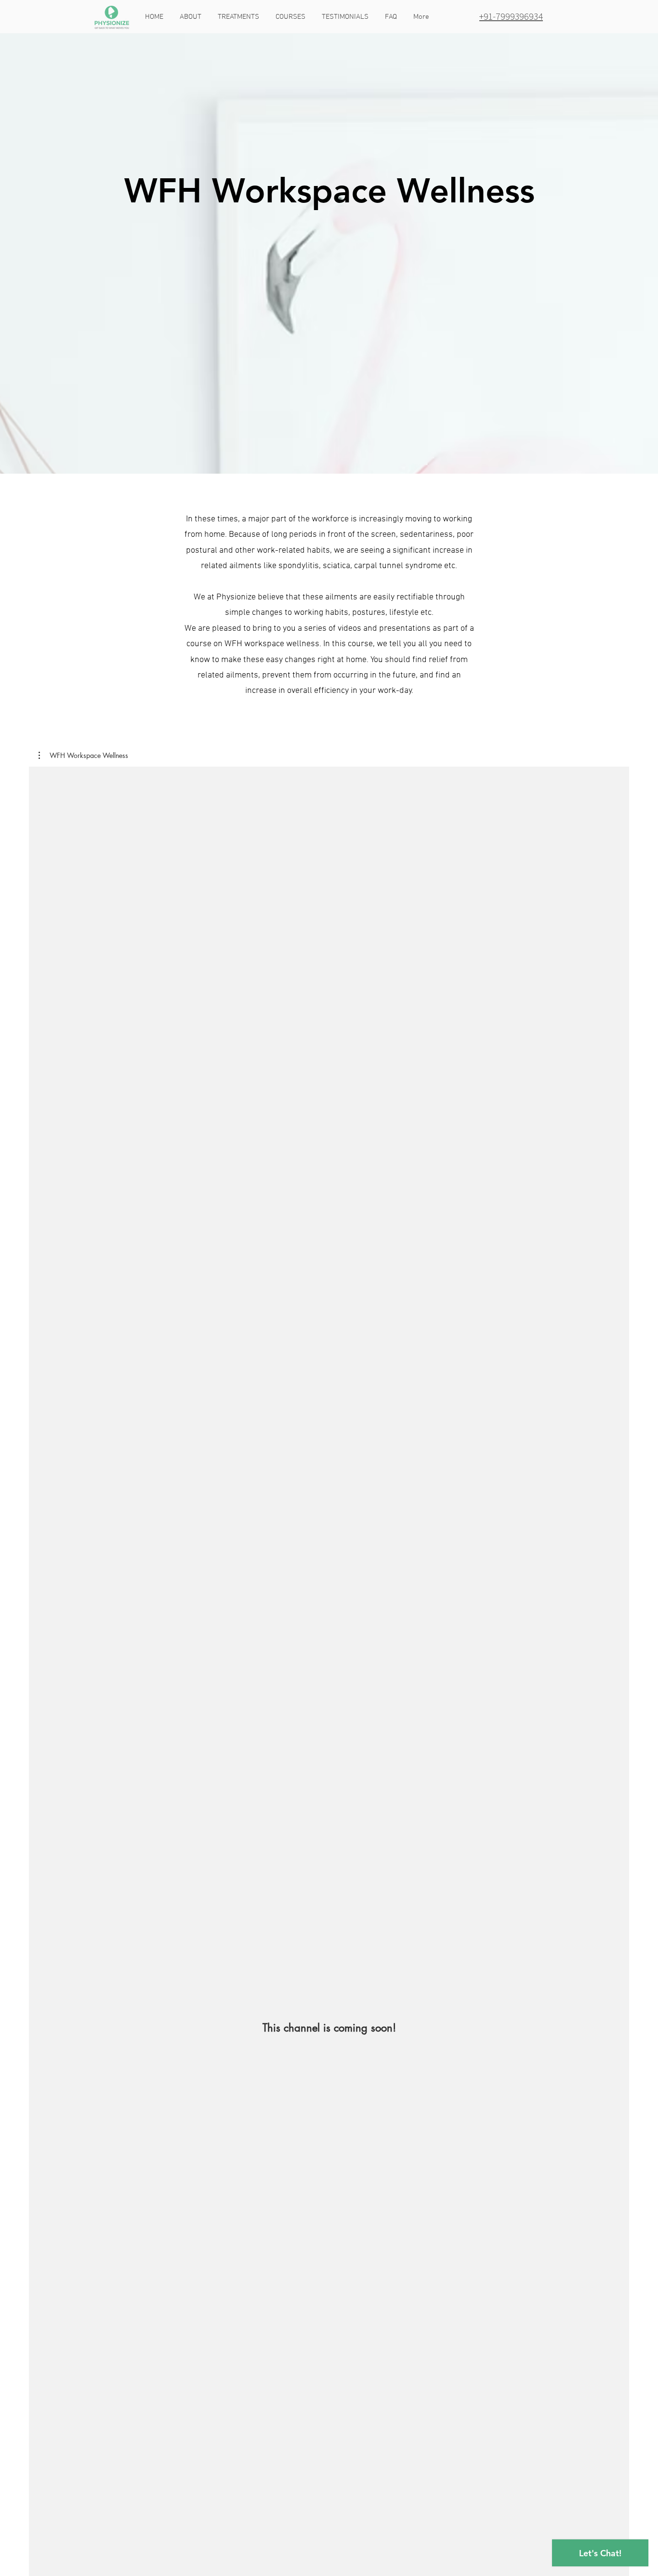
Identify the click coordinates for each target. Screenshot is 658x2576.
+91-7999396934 (511, 16)
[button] (291, 17)
